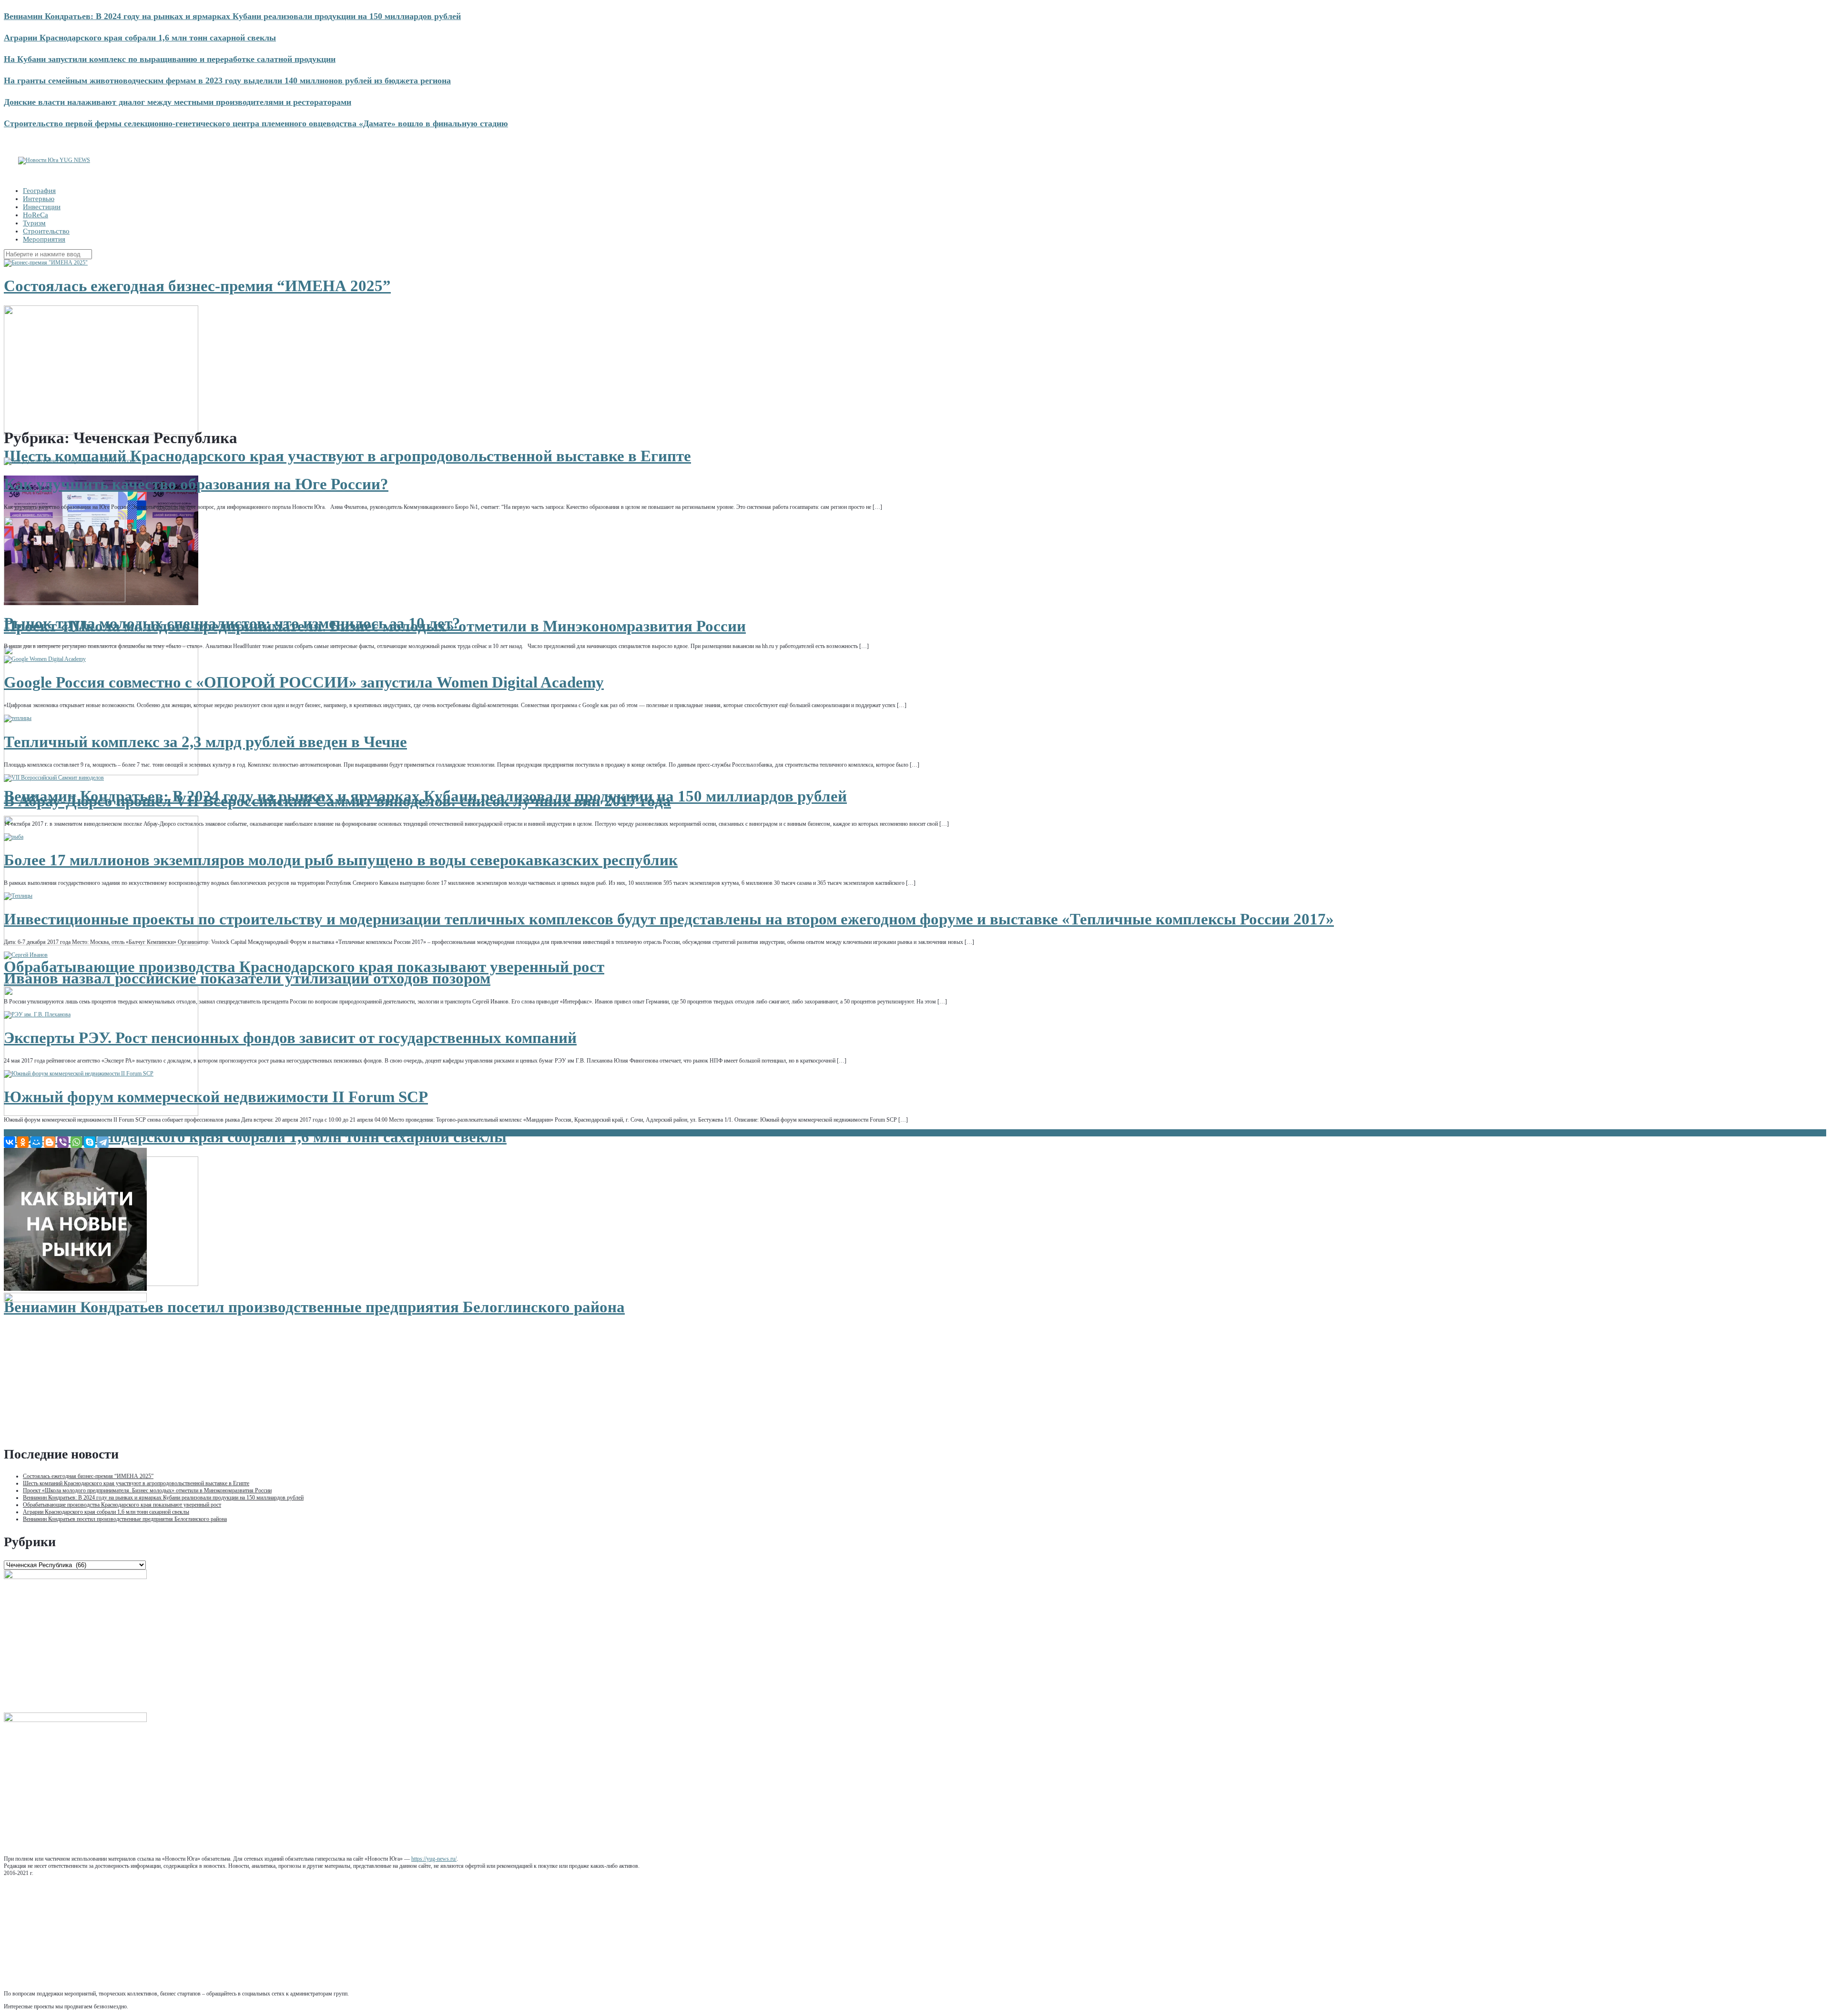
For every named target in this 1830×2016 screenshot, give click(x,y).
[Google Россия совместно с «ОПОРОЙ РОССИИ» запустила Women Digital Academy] (45, 659)
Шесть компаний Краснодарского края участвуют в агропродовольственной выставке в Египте (347, 456)
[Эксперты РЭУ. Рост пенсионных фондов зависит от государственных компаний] (37, 1014)
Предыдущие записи (32, 1133)
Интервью (39, 199)
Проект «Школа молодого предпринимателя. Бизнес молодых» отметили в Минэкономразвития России (147, 1490)
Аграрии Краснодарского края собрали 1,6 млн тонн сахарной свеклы (140, 38)
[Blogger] (50, 1142)
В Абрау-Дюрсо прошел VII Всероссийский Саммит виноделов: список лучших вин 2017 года (337, 801)
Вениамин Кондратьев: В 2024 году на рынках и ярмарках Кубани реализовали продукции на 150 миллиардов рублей (232, 16)
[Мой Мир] (36, 1142)
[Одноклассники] (23, 1142)
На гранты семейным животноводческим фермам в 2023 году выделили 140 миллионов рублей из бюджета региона (227, 81)
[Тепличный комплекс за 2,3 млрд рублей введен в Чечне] (18, 718)
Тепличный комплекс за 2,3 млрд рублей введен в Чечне (205, 742)
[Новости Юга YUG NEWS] (54, 160)
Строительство (46, 231)
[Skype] (90, 1142)
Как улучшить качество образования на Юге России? (196, 484)
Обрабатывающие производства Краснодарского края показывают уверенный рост (304, 967)
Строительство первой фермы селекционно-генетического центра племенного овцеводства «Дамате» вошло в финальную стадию (256, 123)
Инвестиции (42, 207)
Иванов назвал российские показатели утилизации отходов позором (247, 978)
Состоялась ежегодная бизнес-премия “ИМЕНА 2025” (197, 286)
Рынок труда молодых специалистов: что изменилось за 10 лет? (232, 623)
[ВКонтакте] (10, 1142)
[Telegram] (103, 1142)
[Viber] (63, 1142)
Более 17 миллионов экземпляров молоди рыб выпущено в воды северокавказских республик (341, 860)
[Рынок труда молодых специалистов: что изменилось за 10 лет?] (65, 600)
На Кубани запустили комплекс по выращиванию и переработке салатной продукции (170, 59)
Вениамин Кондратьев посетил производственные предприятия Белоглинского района (314, 1307)
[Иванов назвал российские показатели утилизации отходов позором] (26, 955)
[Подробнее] (46, 263)
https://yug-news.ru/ (434, 1859)
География (39, 191)
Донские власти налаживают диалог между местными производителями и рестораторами (178, 102)
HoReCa (36, 215)
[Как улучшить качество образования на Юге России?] (71, 461)
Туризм (34, 223)
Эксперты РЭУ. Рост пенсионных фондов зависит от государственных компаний (290, 1038)
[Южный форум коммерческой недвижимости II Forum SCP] (79, 1074)
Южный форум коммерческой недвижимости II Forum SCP (216, 1097)
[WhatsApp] (76, 1142)
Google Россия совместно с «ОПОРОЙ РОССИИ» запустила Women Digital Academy (304, 682)
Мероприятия (44, 239)
